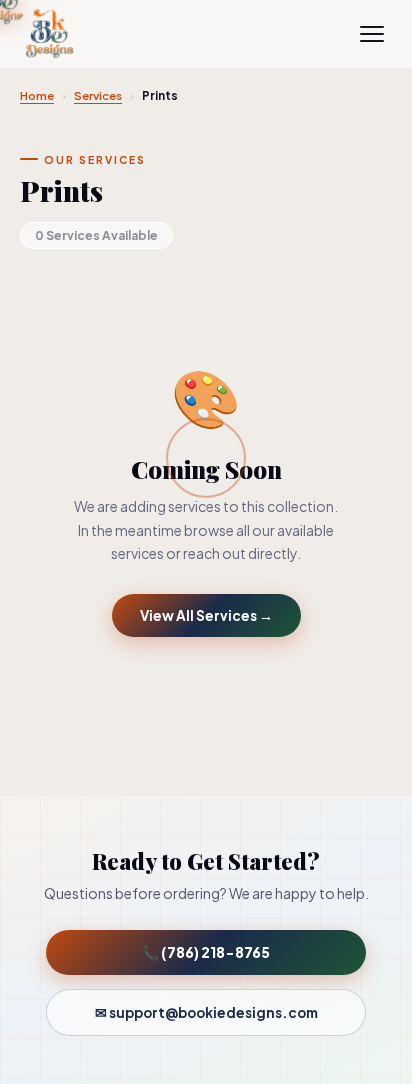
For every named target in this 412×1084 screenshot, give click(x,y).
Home (37, 95)
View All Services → (206, 615)
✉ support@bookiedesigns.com (206, 1012)
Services (98, 95)
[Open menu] (372, 34)
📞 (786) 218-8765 (206, 952)
